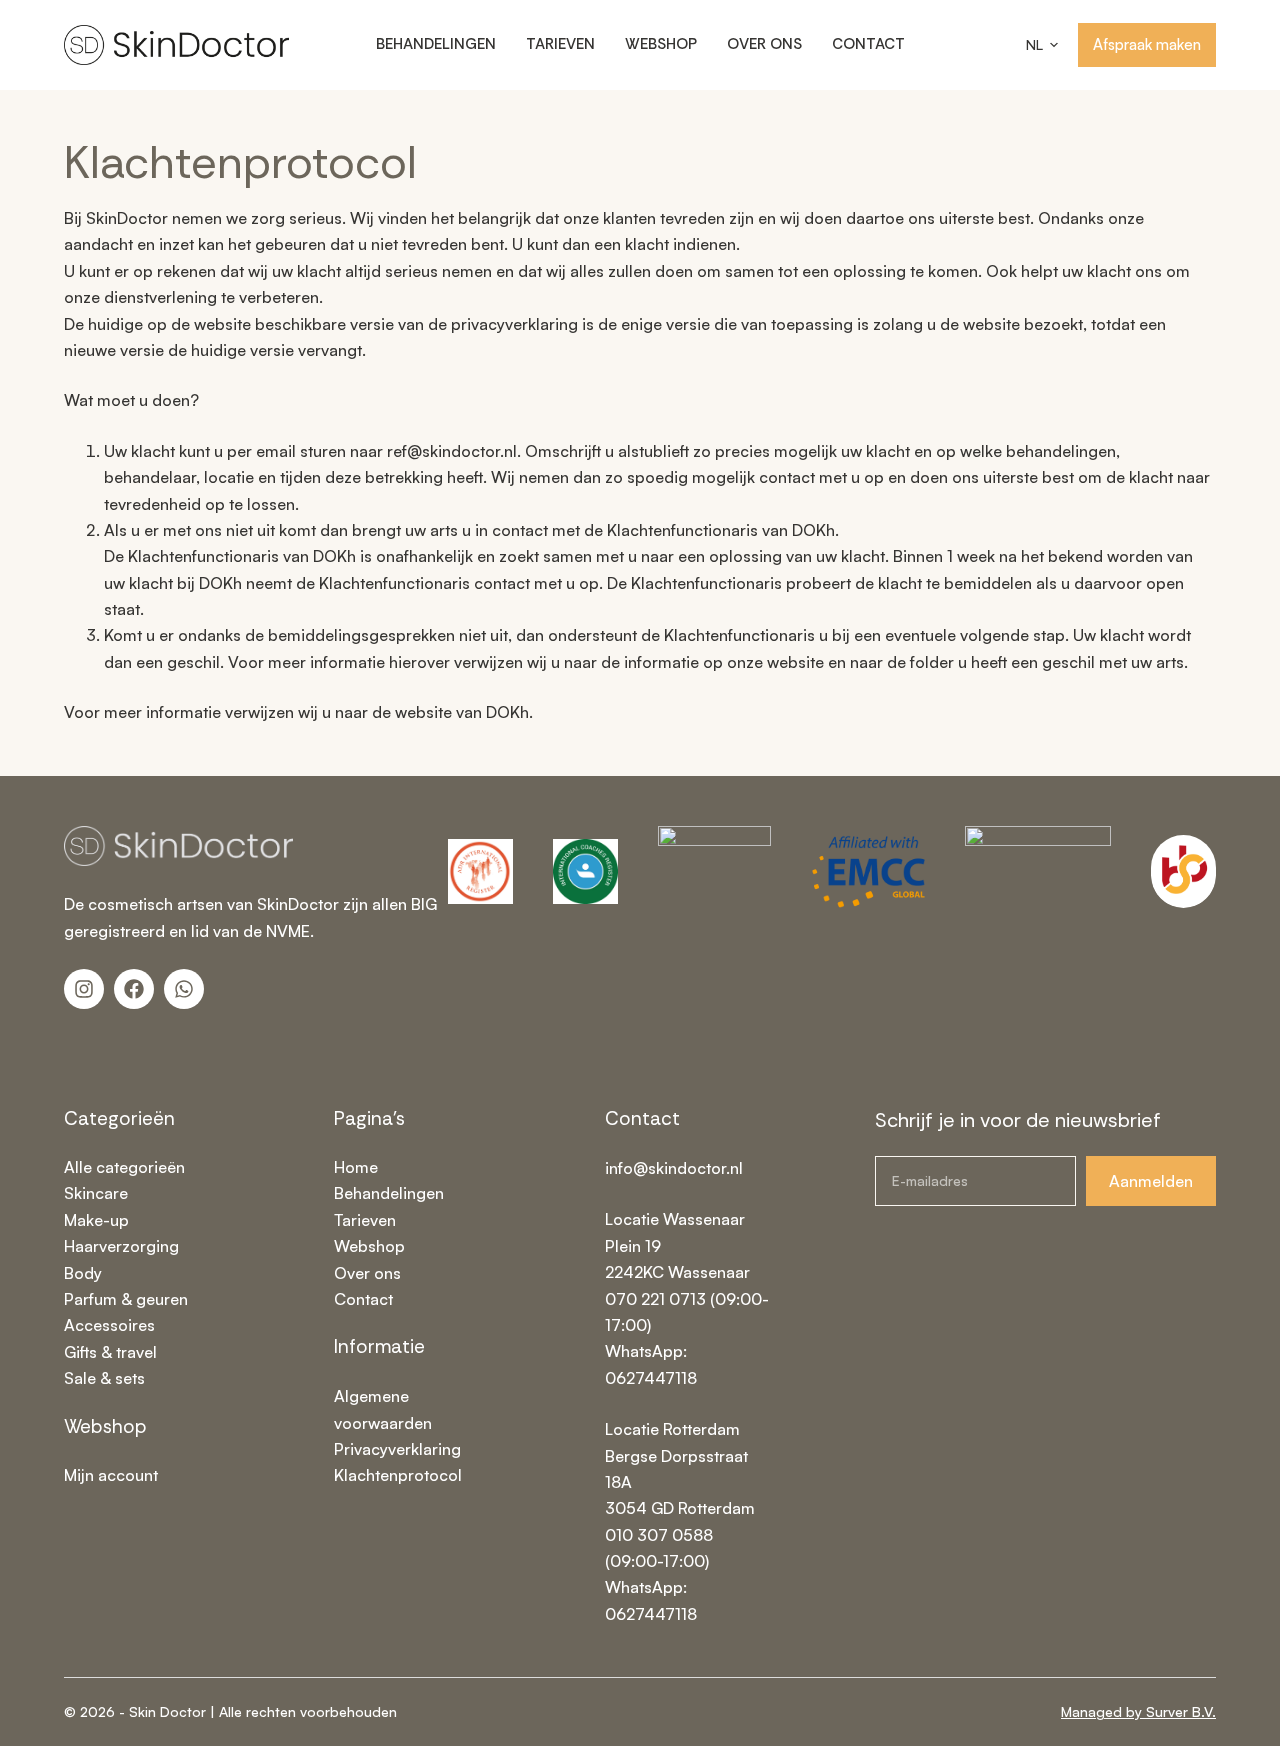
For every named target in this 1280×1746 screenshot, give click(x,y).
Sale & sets (104, 1378)
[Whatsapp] (184, 989)
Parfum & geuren (126, 1299)
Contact (868, 44)
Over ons (764, 44)
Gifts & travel (110, 1352)
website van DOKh (460, 712)
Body (83, 1273)
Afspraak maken (1147, 44)
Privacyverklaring (397, 1449)
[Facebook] (134, 989)
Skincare (96, 1193)
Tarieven (560, 44)
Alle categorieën (124, 1167)
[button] (1042, 44)
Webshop (661, 44)
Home (356, 1167)
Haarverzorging (121, 1246)
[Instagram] (84, 989)
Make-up (96, 1220)
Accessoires (109, 1325)
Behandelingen (436, 44)
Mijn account (111, 1475)
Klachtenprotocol (398, 1475)
